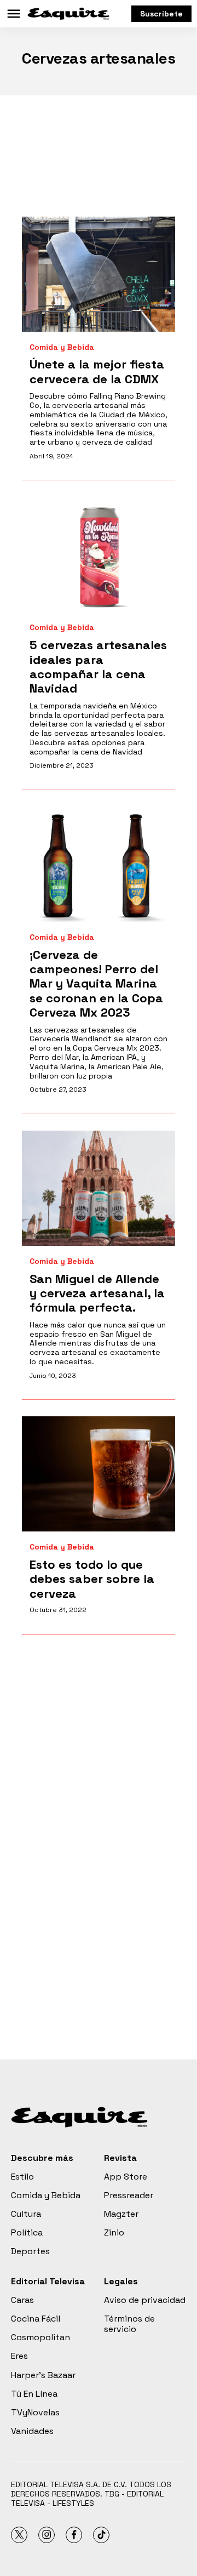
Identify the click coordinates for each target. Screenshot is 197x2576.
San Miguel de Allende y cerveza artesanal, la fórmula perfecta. (97, 1293)
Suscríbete (161, 14)
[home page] (68, 14)
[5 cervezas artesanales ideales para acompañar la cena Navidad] (99, 554)
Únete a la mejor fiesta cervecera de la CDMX (97, 371)
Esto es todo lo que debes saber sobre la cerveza (92, 1579)
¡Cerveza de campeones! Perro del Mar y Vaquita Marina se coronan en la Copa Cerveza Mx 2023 (96, 984)
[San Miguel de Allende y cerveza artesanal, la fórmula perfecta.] (99, 1188)
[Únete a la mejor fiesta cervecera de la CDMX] (99, 274)
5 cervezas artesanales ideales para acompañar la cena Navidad (98, 666)
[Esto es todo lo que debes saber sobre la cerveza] (99, 1474)
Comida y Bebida (62, 347)
